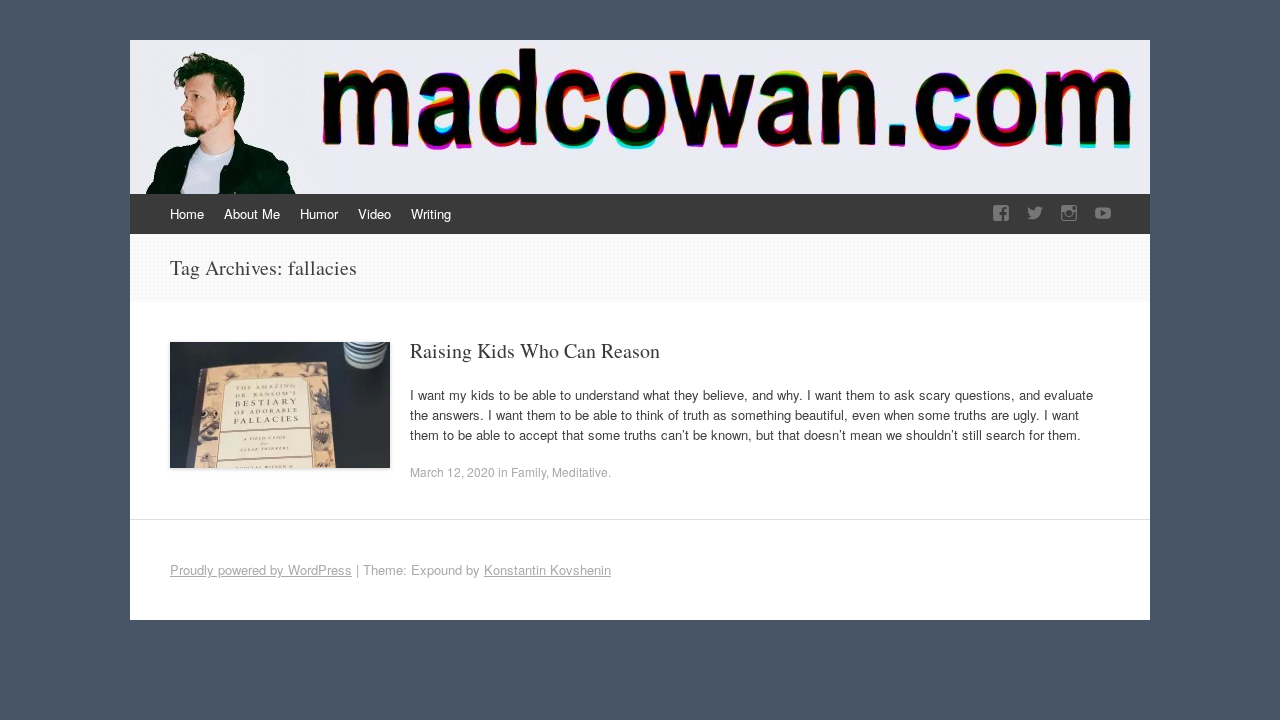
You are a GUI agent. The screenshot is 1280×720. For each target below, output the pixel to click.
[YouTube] (1103, 213)
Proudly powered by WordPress (261, 569)
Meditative (580, 471)
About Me (252, 213)
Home (187, 213)
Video (374, 213)
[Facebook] (1001, 213)
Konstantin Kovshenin (547, 569)
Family (528, 471)
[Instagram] (1069, 213)
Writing (431, 213)
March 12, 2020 (452, 471)
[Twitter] (1035, 213)
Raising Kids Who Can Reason (535, 350)
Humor (319, 213)
